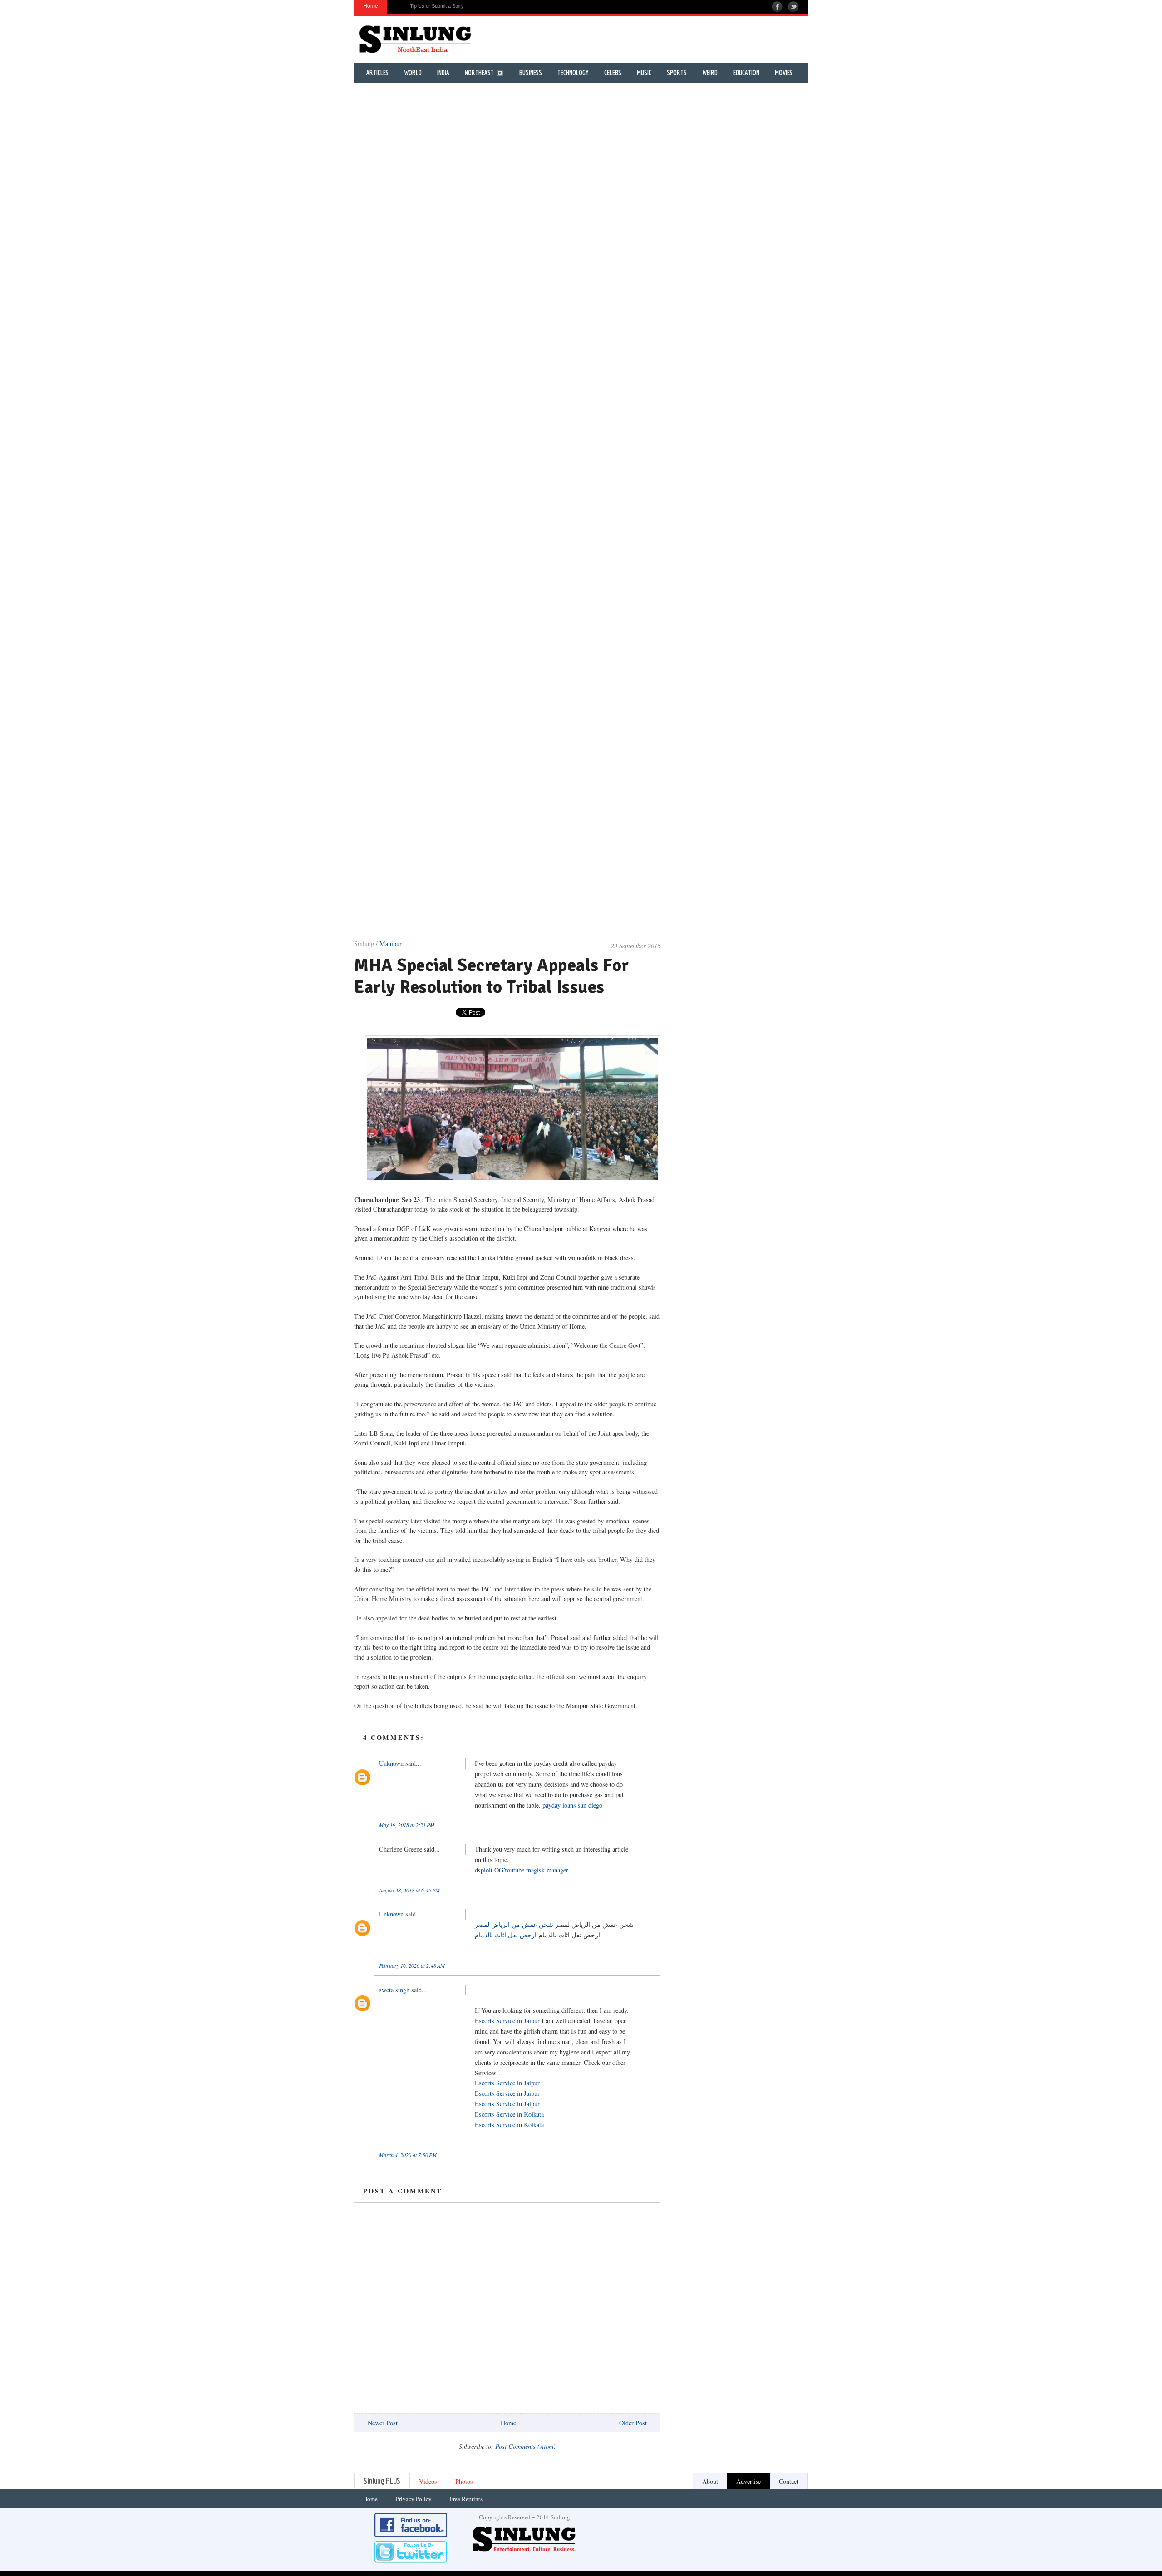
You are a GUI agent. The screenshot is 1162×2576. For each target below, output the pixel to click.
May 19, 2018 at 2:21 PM (407, 1825)
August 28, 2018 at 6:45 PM (409, 1890)
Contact (789, 2481)
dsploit (484, 1870)
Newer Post (383, 2423)
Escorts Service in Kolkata (509, 2114)
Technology (573, 73)
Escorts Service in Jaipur (507, 2021)
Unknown (391, 1763)
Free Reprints (466, 2499)
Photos (464, 2481)
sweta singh (394, 1990)
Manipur (391, 943)
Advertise (748, 2481)
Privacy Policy (414, 2499)
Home (508, 2423)
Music (644, 73)
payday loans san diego (572, 1805)
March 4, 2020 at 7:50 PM (408, 2155)
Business (531, 73)
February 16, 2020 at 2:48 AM (412, 1965)
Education (746, 73)
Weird (710, 73)
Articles (377, 73)
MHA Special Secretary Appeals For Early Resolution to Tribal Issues (492, 976)
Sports (677, 73)
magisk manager (547, 1870)
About (710, 2481)
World (413, 73)
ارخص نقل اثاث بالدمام (506, 1935)
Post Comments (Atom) (525, 2446)
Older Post (633, 2423)
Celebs (613, 73)
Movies (784, 73)
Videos (428, 2481)
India (443, 73)
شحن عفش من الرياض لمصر (514, 1924)
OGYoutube (509, 1870)
